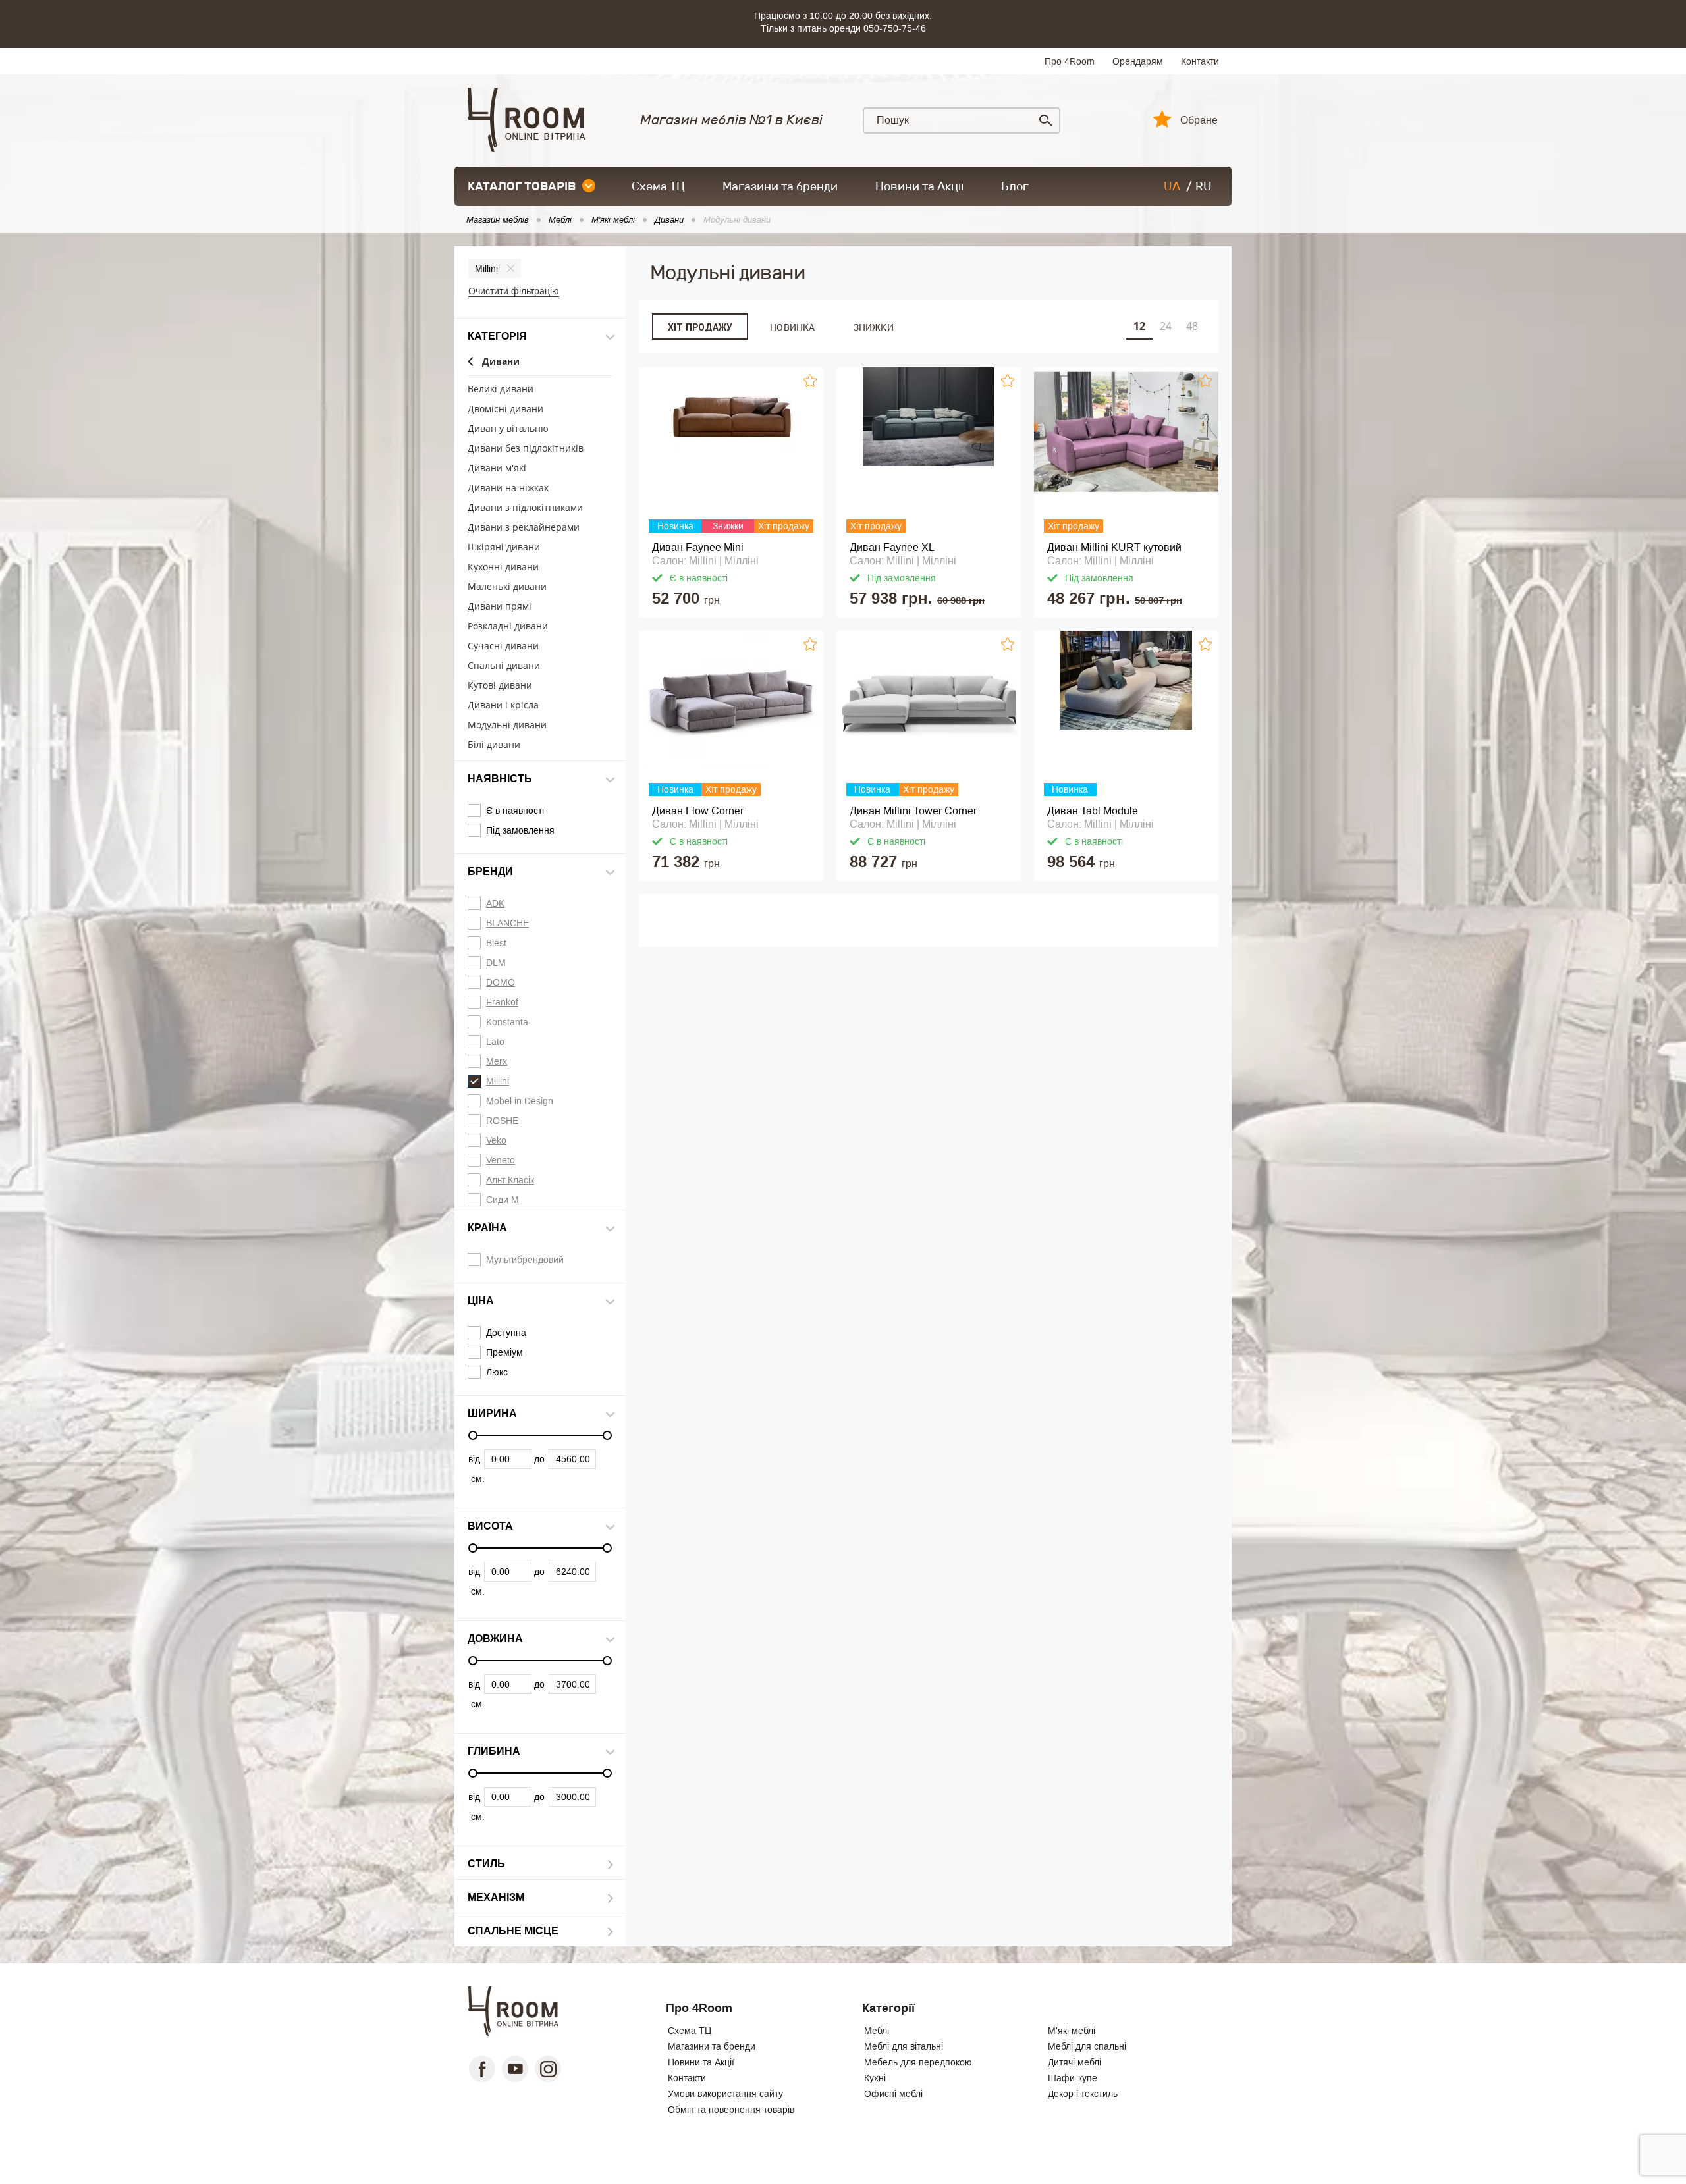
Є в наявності (515, 811)
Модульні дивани (507, 725)
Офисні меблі (893, 2094)
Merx (497, 1061)
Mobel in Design (520, 1101)
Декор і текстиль (1083, 2094)
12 (1139, 326)
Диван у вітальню (508, 429)
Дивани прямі (500, 607)
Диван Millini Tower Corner (913, 811)
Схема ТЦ (658, 186)
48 (1192, 326)
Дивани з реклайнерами (524, 528)
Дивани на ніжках (508, 488)
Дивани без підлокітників (526, 449)
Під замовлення (520, 830)
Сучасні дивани (503, 646)
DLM (496, 963)
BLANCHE (507, 923)
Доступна (506, 1333)
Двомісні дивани (505, 409)
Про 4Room (1070, 61)
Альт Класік (510, 1180)
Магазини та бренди (780, 186)
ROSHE (502, 1121)
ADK (495, 903)
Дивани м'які (497, 468)
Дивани (501, 362)
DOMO (501, 982)
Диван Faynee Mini (698, 547)
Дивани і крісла (503, 706)
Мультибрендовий (525, 1260)
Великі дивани (501, 389)
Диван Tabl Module (1093, 811)
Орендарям (1138, 61)
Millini (486, 269)
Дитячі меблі (1074, 2062)
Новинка (792, 327)
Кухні (875, 2078)
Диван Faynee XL (892, 547)
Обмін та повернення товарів (731, 2110)
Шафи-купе (1073, 2078)
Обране (1199, 120)
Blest (496, 943)
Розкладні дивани (508, 626)
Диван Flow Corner (698, 811)
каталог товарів (522, 186)
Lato (495, 1042)
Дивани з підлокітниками (525, 508)
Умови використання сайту (725, 2094)
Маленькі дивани (507, 587)
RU (1204, 186)
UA (1172, 186)
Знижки (873, 327)
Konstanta (507, 1022)
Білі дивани (494, 745)
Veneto (501, 1160)
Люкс (497, 1372)
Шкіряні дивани (504, 547)
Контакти (1200, 61)
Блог (1015, 186)
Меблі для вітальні (904, 2046)
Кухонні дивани (503, 567)
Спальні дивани (504, 666)
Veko (496, 1140)
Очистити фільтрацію (514, 291)
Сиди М (503, 1200)
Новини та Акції (919, 186)
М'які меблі (1072, 2031)
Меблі (877, 2031)
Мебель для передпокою (918, 2062)
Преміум (504, 1352)
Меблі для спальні (1087, 2046)
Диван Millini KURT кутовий (1114, 547)
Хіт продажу (700, 327)
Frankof (502, 1002)
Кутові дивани (500, 686)
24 (1166, 326)
